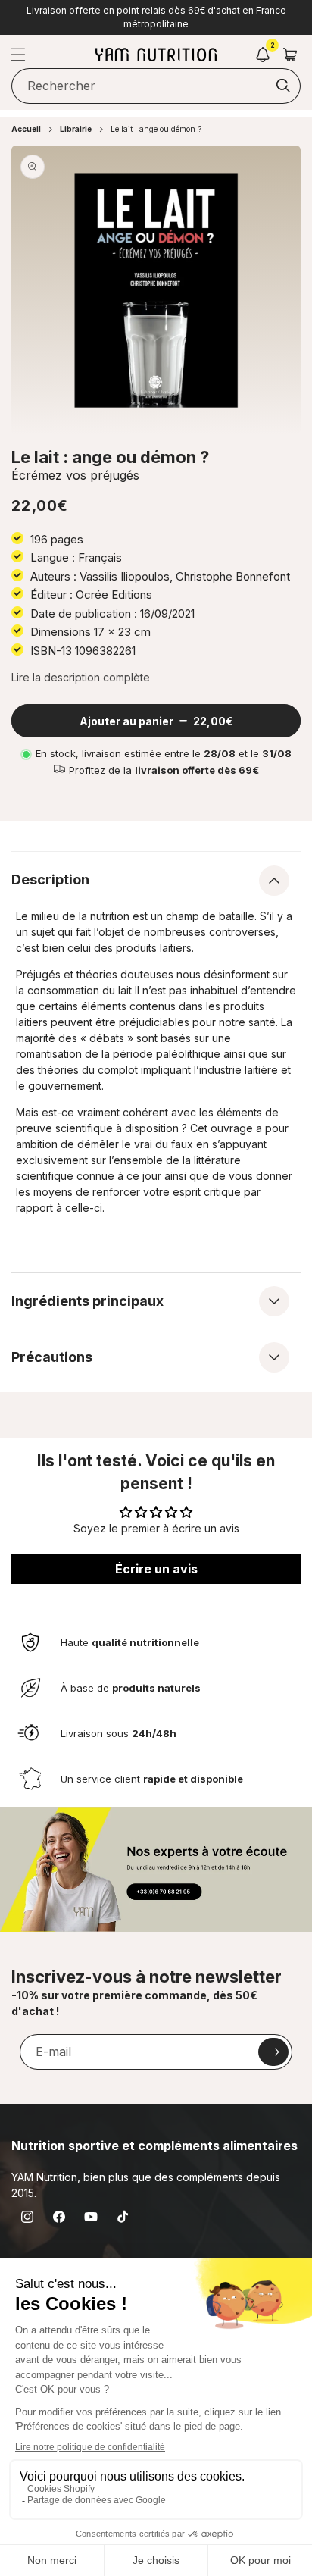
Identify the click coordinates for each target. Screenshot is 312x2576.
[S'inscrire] (273, 2052)
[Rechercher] (283, 86)
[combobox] (156, 86)
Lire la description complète (81, 677)
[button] (18, 55)
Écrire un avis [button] (156, 1569)
